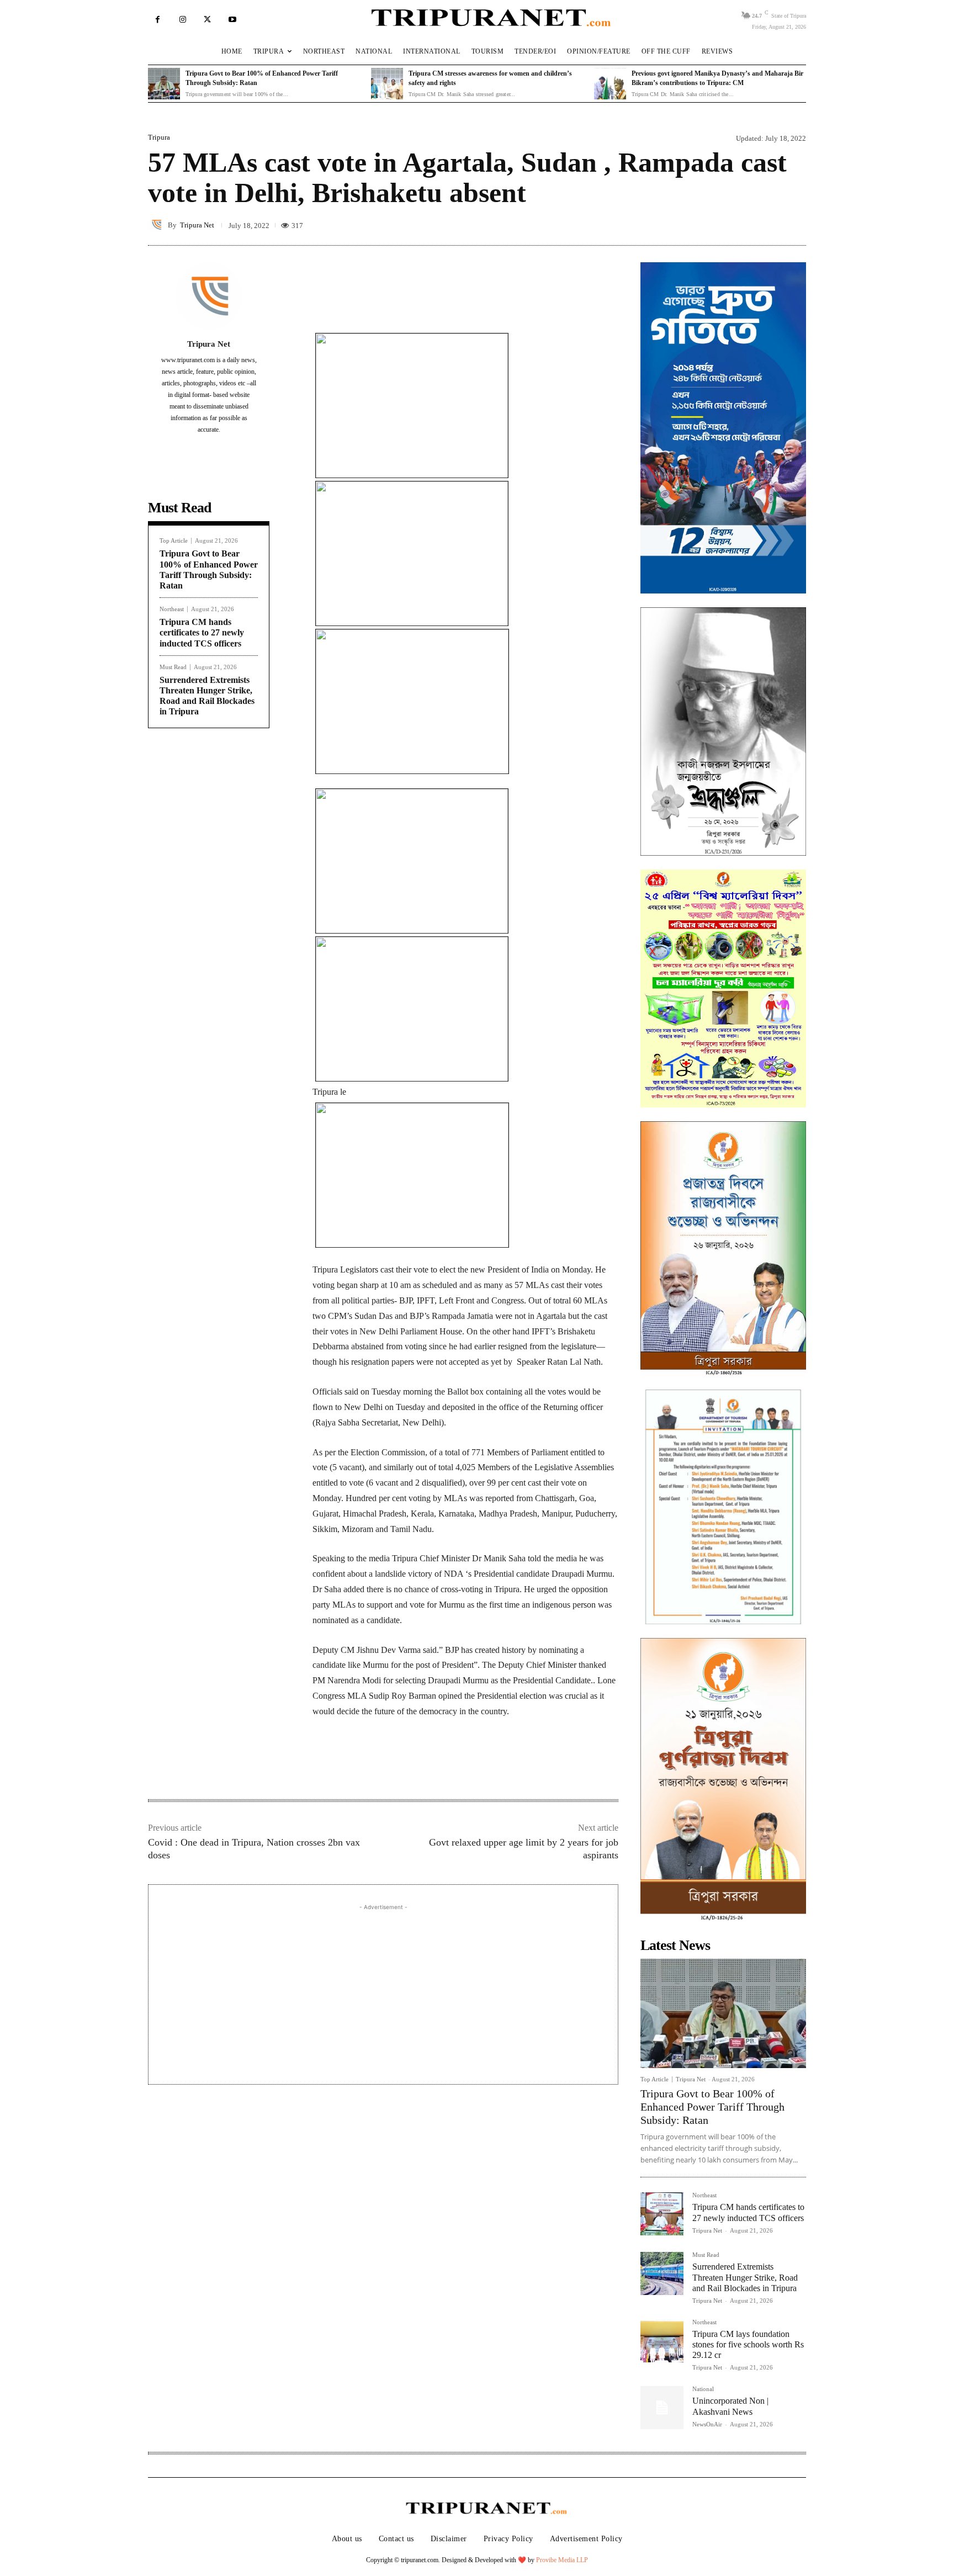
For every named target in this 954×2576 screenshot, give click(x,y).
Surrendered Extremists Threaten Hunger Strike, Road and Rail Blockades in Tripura (745, 2277)
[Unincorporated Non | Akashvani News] (662, 2408)
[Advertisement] (383, 1990)
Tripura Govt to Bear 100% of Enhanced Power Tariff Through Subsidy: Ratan (712, 2107)
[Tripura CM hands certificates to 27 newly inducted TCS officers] (662, 2214)
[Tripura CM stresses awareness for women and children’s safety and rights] (387, 84)
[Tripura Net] (158, 225)
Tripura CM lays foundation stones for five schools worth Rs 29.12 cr (748, 2344)
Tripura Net (197, 225)
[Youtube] (232, 20)
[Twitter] (207, 20)
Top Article (174, 541)
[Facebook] (158, 20)
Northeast (172, 609)
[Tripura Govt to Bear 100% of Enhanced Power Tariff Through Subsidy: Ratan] (164, 84)
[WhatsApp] (411, 1764)
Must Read (173, 667)
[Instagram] (182, 20)
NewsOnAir (707, 2424)
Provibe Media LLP (562, 2560)
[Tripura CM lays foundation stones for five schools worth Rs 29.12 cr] (662, 2341)
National (703, 2389)
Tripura (159, 137)
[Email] (436, 1764)
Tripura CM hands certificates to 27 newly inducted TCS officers (202, 632)
